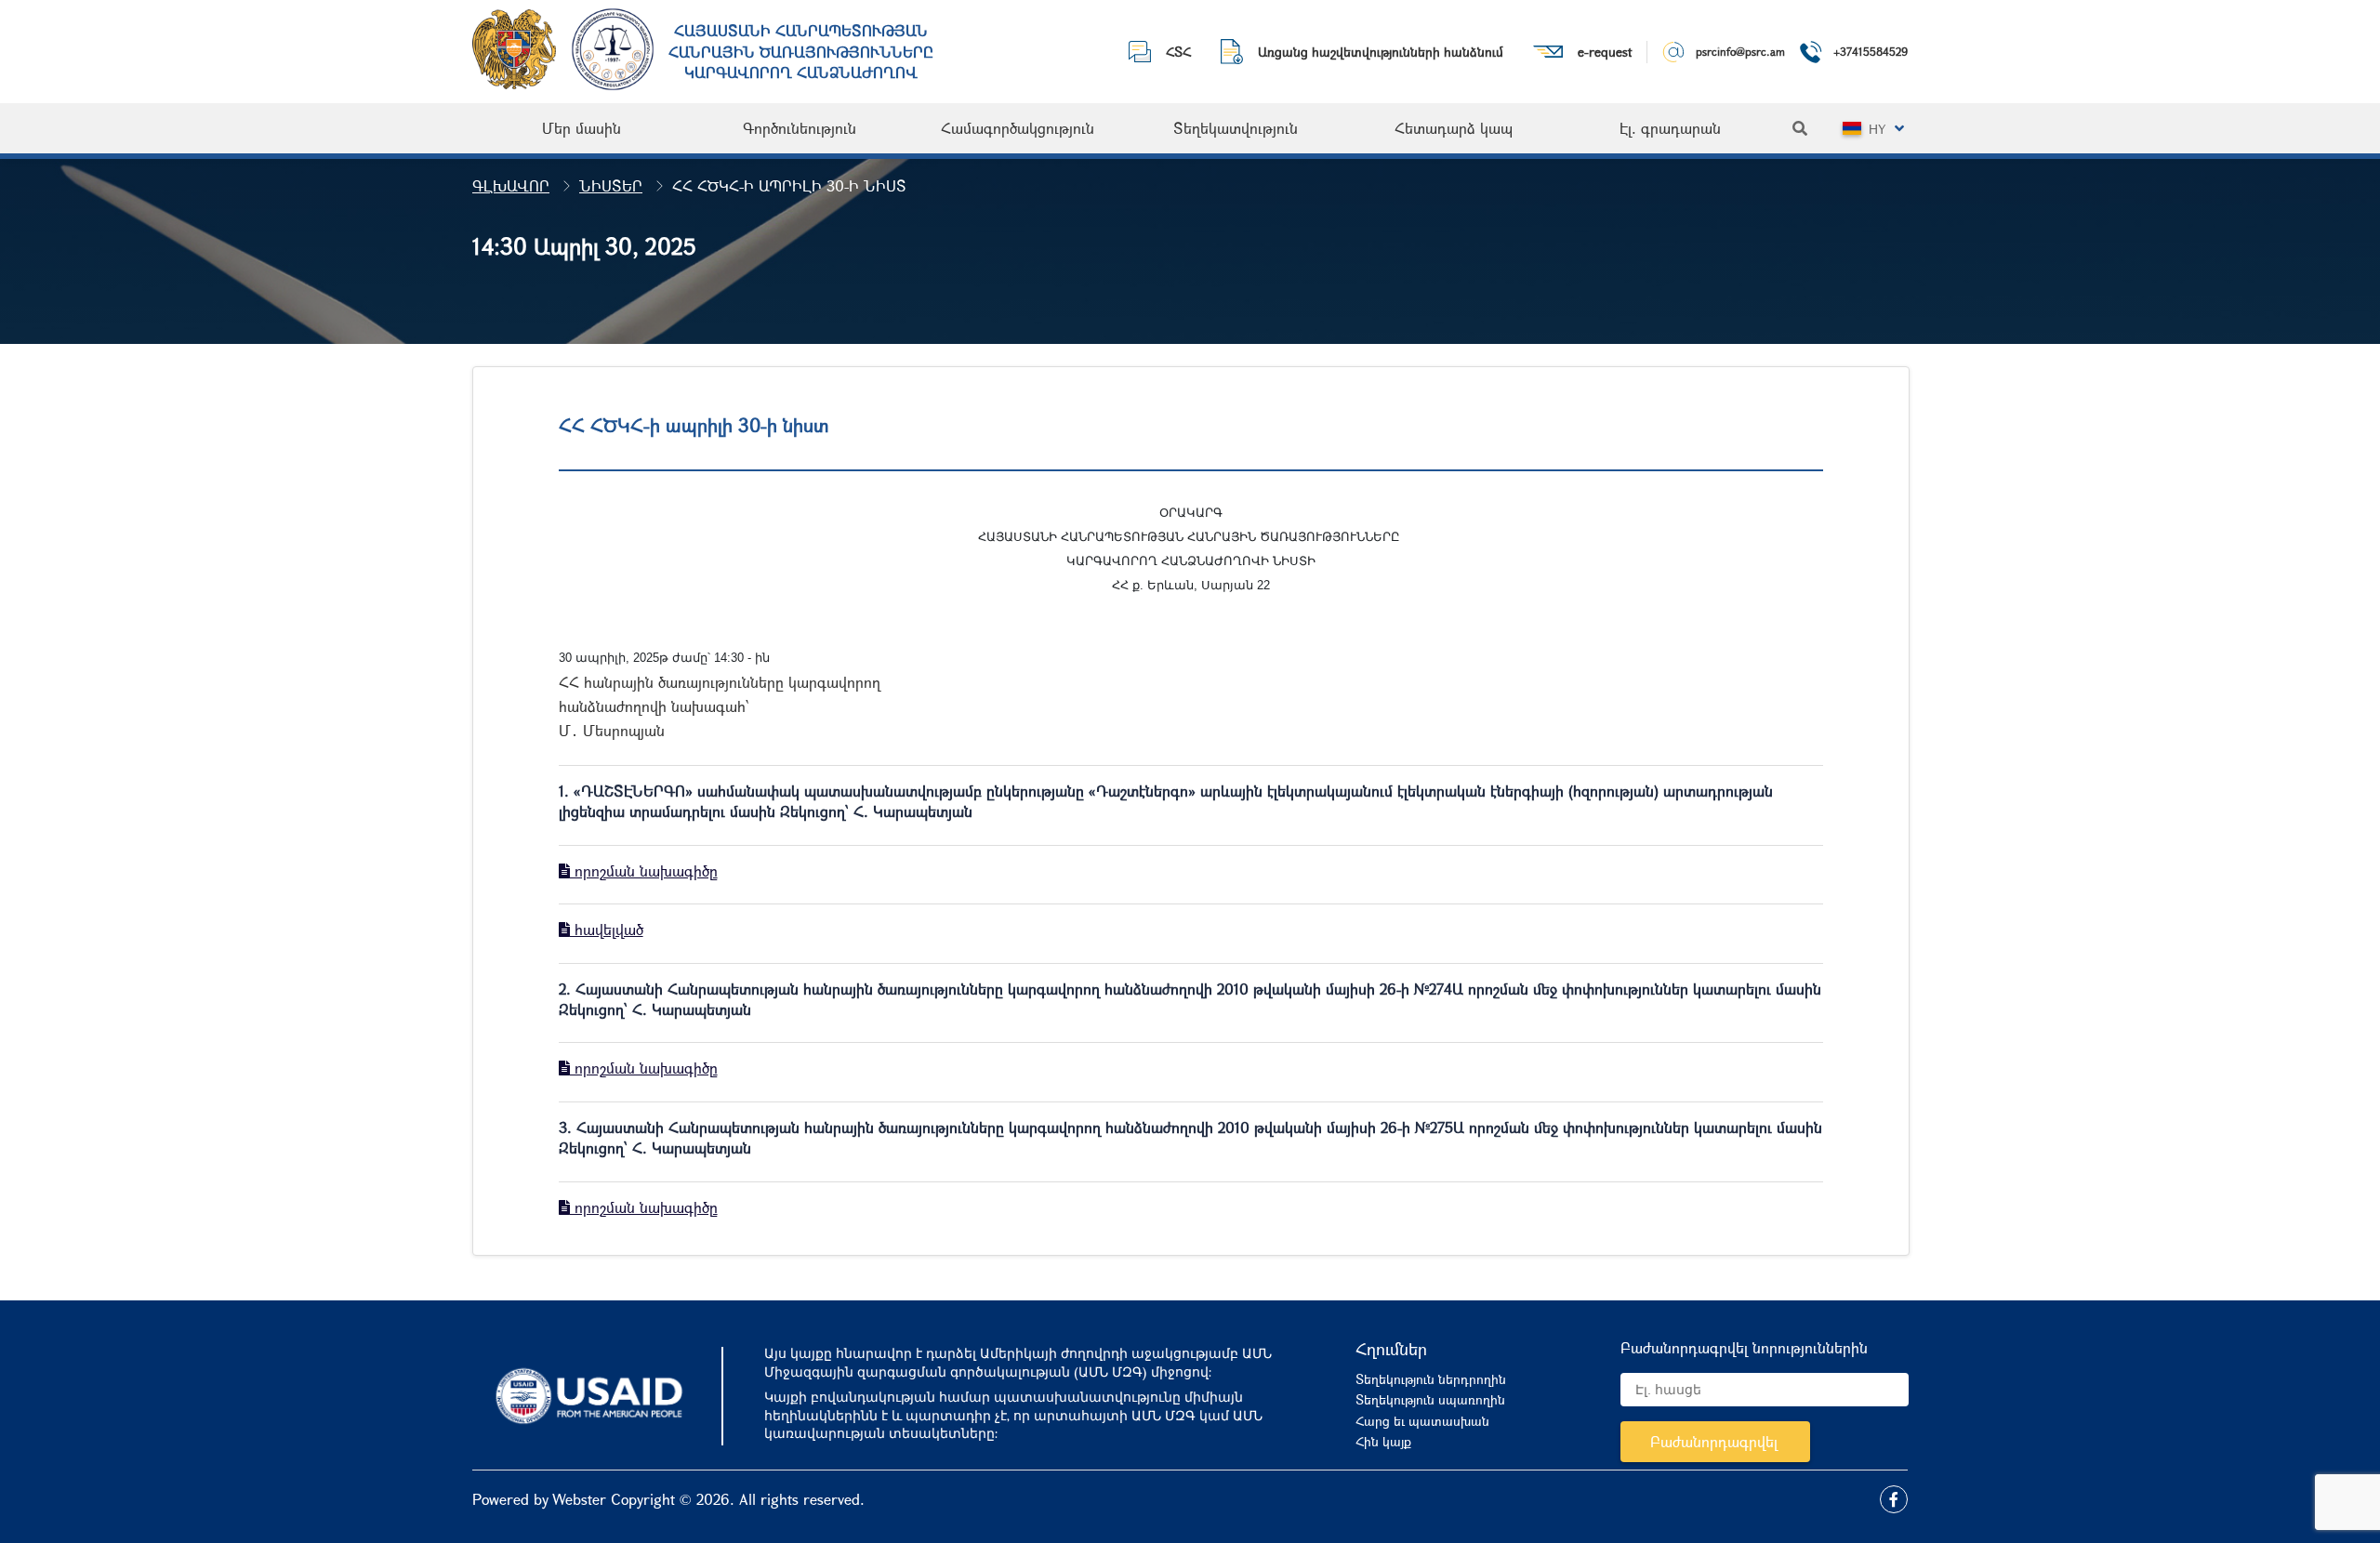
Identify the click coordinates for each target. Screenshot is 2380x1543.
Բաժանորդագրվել (1714, 1441)
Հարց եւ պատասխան (1422, 1421)
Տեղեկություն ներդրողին (1431, 1379)
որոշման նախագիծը (644, 870)
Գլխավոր (511, 185)
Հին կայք (1383, 1441)
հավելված (607, 929)
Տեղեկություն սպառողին (1430, 1399)
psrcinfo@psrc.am (1740, 51)
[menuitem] (582, 128)
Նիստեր (611, 185)
